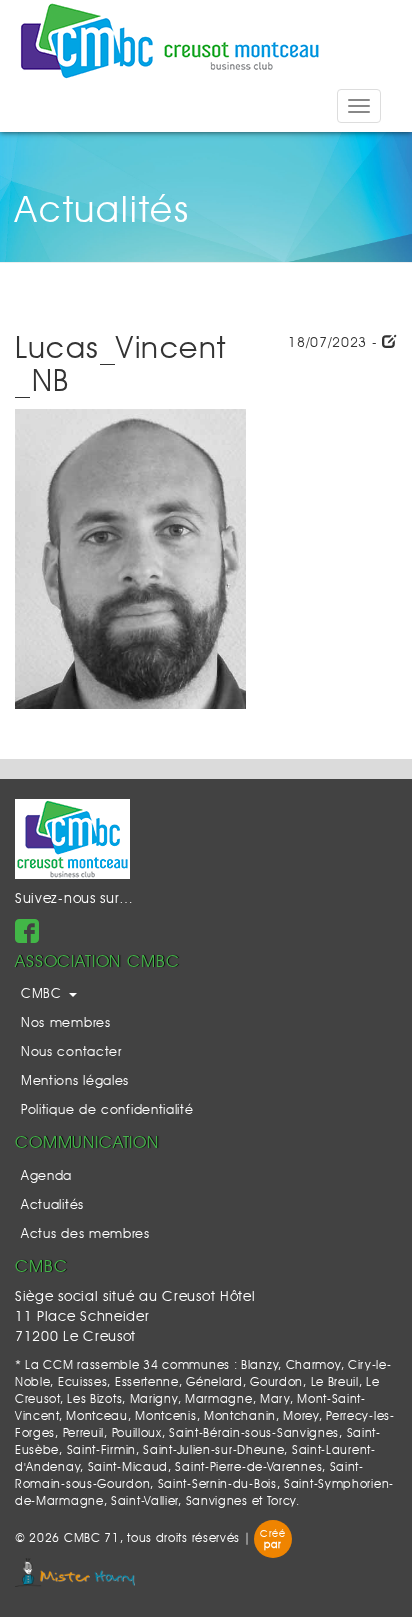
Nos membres (66, 1023)
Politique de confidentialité (107, 1110)
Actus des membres (85, 1234)
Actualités (52, 1205)
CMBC (44, 994)
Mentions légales (75, 1081)
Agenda (46, 1176)
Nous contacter (71, 1052)
